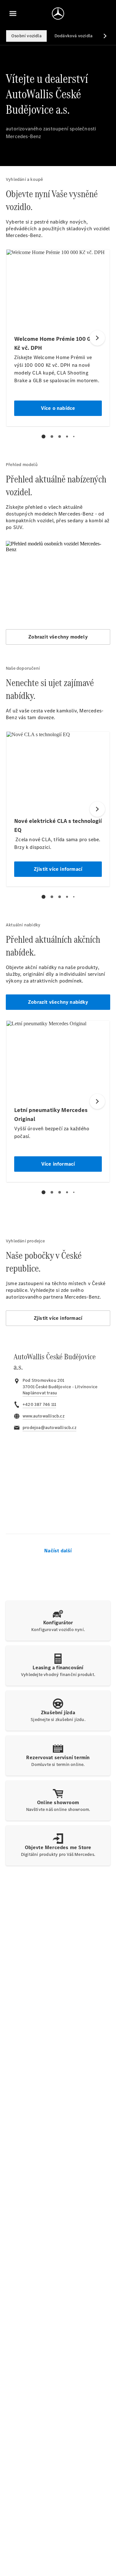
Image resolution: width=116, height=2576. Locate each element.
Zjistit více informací (58, 1318)
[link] (40, 1393)
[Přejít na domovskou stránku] (58, 13)
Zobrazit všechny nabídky (58, 1002)
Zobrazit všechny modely (58, 637)
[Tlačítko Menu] (13, 13)
